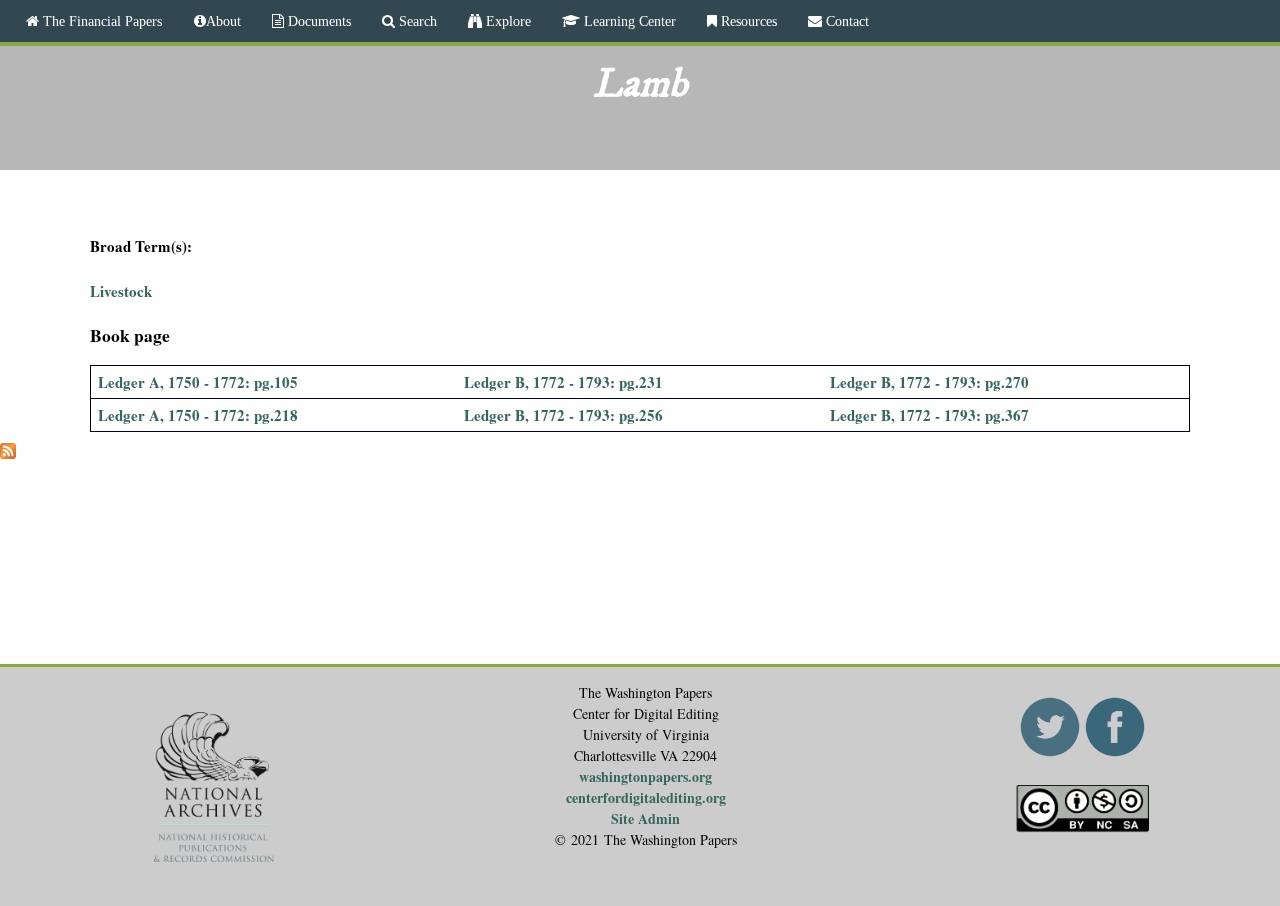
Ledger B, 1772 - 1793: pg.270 (929, 382)
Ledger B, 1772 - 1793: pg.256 (563, 415)
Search (416, 21)
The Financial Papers (100, 21)
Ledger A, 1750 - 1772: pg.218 (198, 415)
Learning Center (628, 21)
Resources (747, 21)
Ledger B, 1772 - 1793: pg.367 (929, 415)
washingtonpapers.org (645, 776)
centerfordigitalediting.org (646, 797)
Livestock (121, 291)
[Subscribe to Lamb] (8, 453)
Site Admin (645, 818)
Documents (317, 21)
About (223, 21)
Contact (845, 21)
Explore (506, 21)
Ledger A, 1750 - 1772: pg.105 (198, 382)
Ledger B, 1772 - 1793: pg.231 (563, 382)
